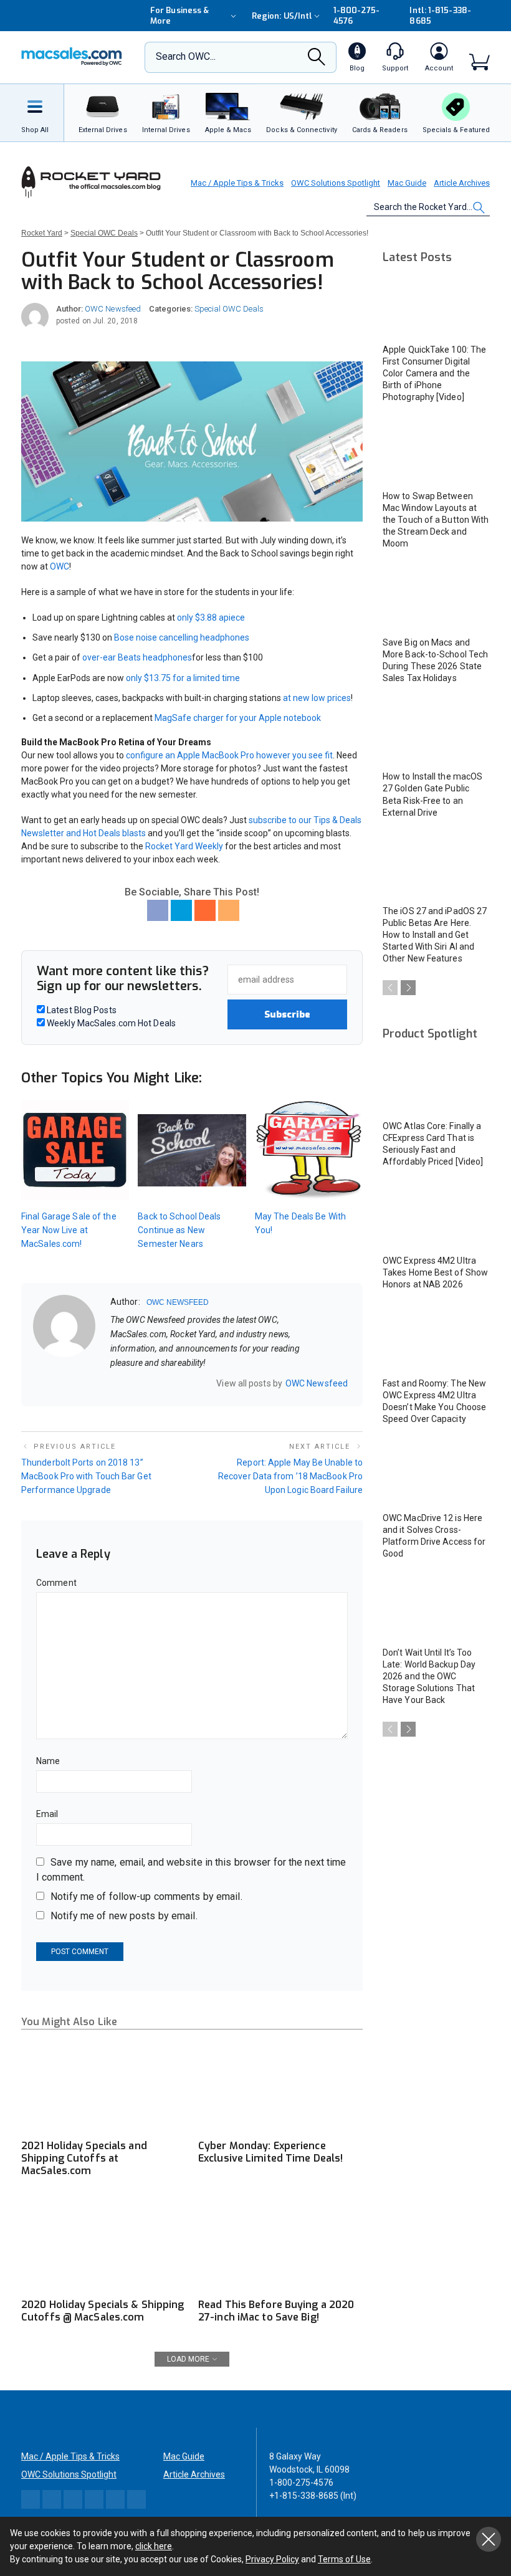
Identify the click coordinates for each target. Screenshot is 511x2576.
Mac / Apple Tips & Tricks (237, 183)
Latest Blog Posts (81, 1010)
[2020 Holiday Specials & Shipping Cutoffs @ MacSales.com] (103, 2245)
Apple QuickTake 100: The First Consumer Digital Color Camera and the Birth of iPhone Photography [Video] (434, 373)
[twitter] (147, 1383)
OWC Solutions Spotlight (336, 183)
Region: (282, 16)
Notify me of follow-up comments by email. (146, 1896)
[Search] (317, 60)
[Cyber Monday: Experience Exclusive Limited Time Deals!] (280, 2086)
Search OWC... (186, 56)
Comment (56, 1583)
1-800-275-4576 (357, 16)
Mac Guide (407, 183)
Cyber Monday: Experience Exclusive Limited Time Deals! (270, 2152)
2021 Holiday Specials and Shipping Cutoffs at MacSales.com (84, 2158)
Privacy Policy (272, 2559)
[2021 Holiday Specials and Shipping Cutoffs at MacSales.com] (103, 2086)
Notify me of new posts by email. (124, 1916)
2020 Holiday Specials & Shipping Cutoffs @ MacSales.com (103, 2311)
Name (48, 1761)
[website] (115, 1383)
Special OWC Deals (229, 309)
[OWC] (72, 58)
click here (154, 2546)
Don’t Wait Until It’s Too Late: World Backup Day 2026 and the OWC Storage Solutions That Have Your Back (429, 1676)
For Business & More (179, 16)
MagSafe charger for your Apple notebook (238, 718)
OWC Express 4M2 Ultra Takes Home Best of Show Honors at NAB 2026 (435, 1272)
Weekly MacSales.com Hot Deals (110, 1023)
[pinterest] (163, 1383)
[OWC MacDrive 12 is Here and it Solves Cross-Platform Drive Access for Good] (436, 1474)
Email (47, 1814)
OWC (60, 566)
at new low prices (317, 698)
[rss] (196, 1383)
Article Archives (462, 183)
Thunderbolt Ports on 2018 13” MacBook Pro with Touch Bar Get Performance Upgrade (86, 1476)
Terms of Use (344, 2559)
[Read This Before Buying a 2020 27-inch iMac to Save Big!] (280, 2245)
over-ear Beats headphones (137, 657)
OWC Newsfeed (113, 309)
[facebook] (131, 1383)
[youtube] (179, 1383)
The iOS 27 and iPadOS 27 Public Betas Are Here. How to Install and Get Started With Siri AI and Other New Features (435, 935)
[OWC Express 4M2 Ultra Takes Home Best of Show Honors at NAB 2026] (436, 1217)
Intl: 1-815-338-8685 (440, 16)
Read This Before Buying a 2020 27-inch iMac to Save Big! (276, 2311)
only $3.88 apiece (211, 618)
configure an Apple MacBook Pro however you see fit (229, 755)
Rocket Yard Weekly (184, 846)
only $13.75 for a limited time (183, 678)
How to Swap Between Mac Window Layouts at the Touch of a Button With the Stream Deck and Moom (436, 520)
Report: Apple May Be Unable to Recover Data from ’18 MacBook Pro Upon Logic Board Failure (290, 1476)
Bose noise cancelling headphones (182, 637)
